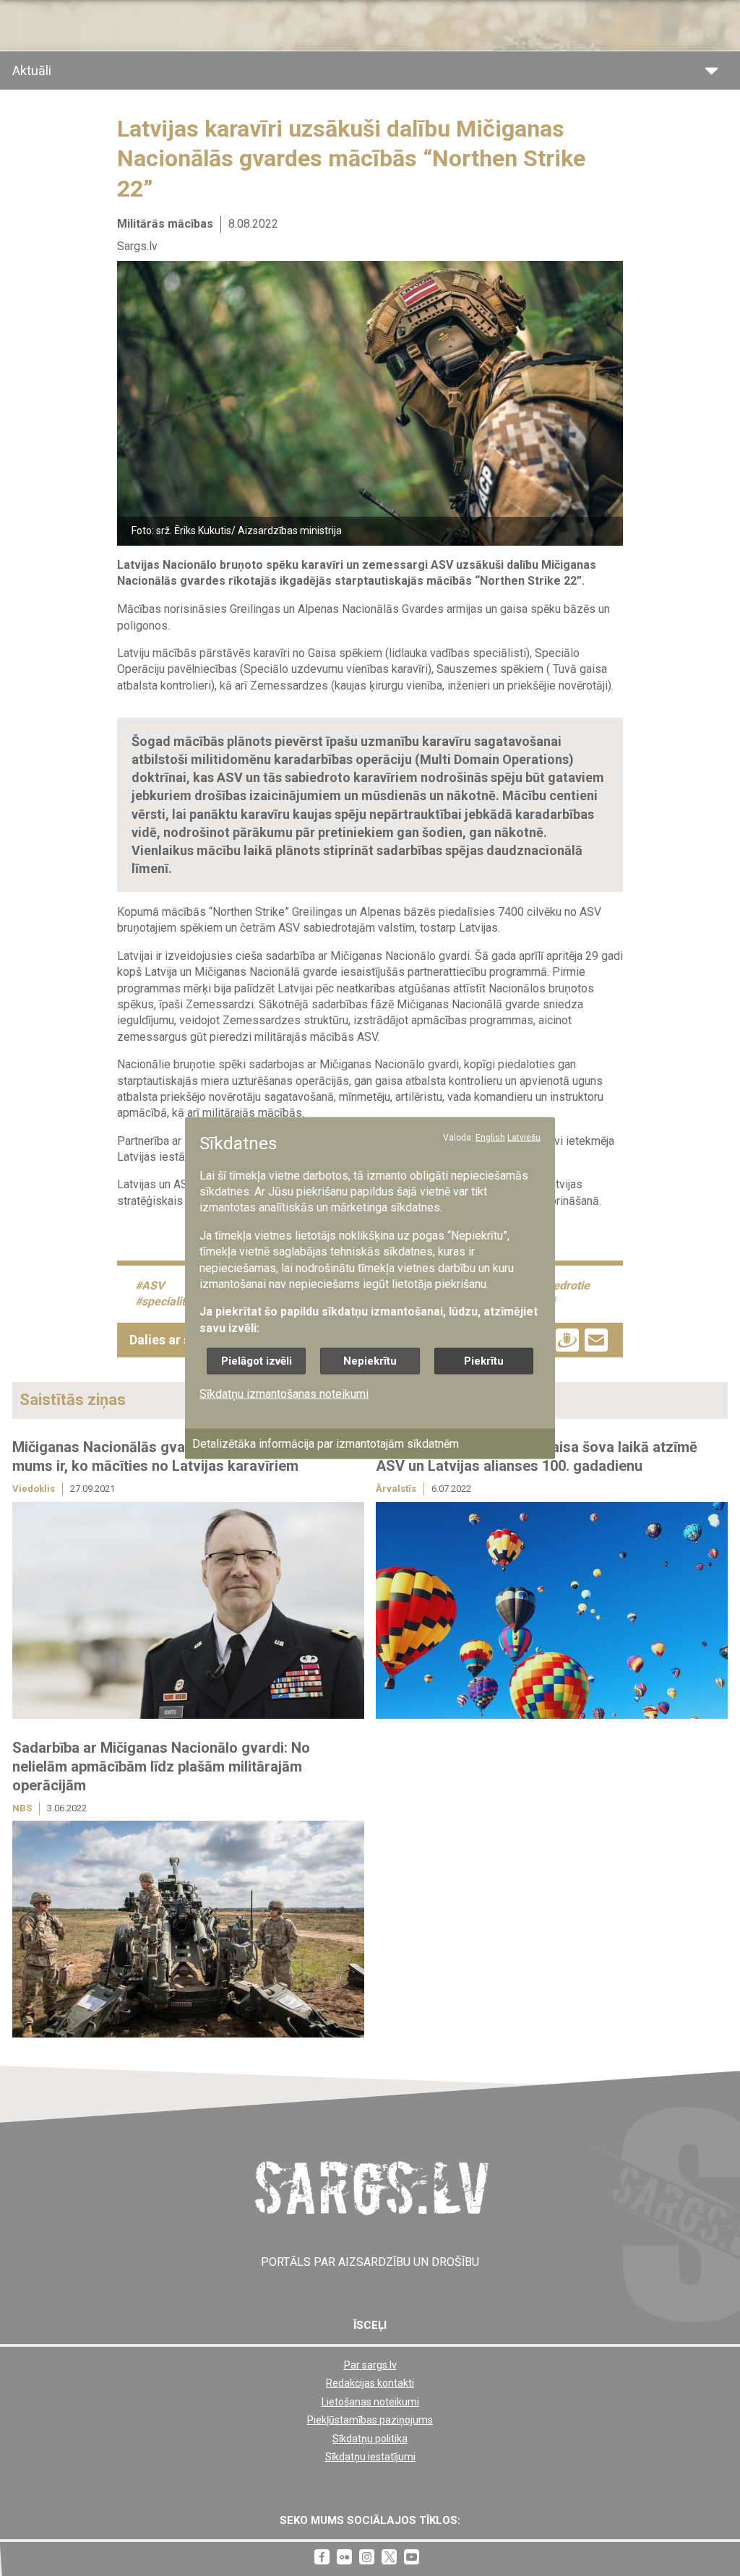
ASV (153, 1285)
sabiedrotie (560, 1285)
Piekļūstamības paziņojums (370, 2420)
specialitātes (175, 1301)
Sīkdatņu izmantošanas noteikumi (284, 1394)
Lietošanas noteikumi (370, 2402)
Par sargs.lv (370, 2365)
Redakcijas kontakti (370, 2383)
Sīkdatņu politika (370, 2439)
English (490, 1138)
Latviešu (524, 1138)
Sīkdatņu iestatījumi (370, 2457)
